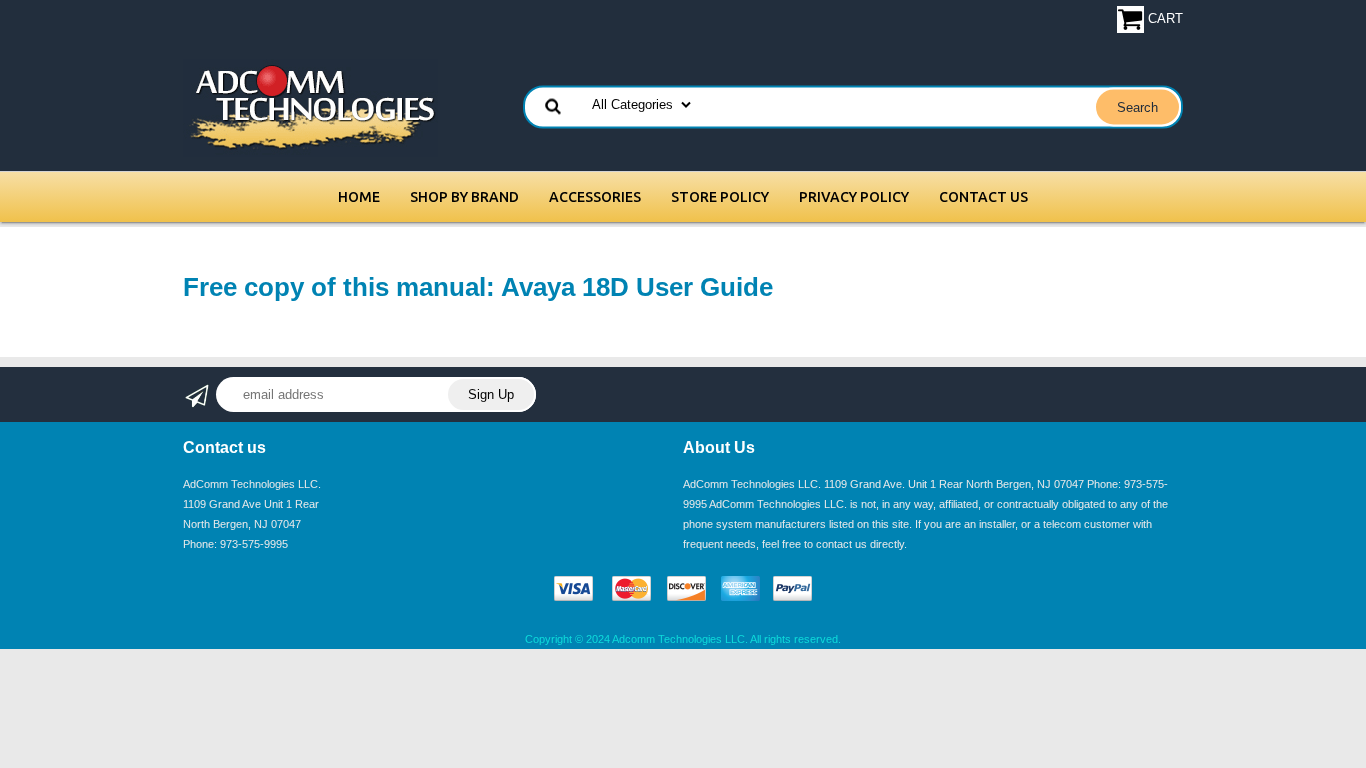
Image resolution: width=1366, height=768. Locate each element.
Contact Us (983, 197)
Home (359, 197)
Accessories (595, 197)
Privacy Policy (854, 197)
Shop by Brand (464, 197)
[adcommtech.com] (310, 106)
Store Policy (720, 197)
